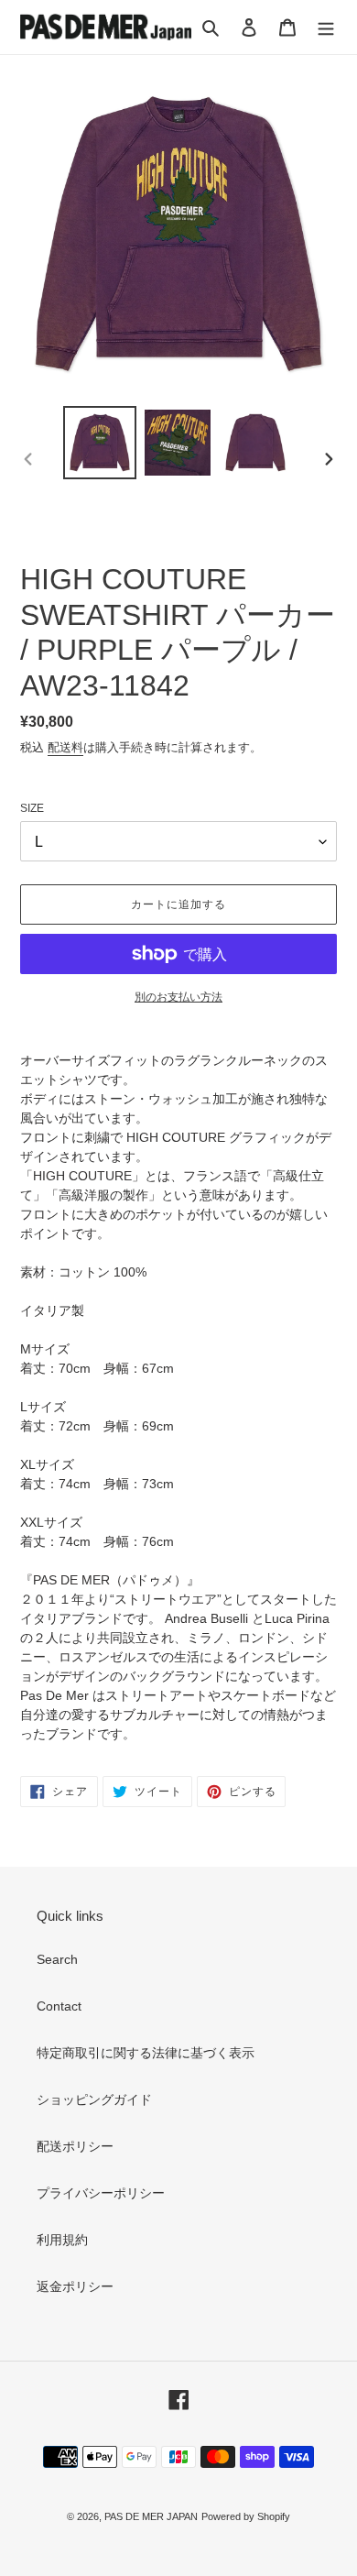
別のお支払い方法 (178, 997)
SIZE (32, 808)
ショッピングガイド (94, 2099)
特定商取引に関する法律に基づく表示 (146, 2053)
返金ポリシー (75, 2286)
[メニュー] (326, 27)
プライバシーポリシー (101, 2193)
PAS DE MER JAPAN (151, 2516)
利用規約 (62, 2240)
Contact (59, 2006)
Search (57, 1959)
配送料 (65, 747)
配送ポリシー (75, 2146)
